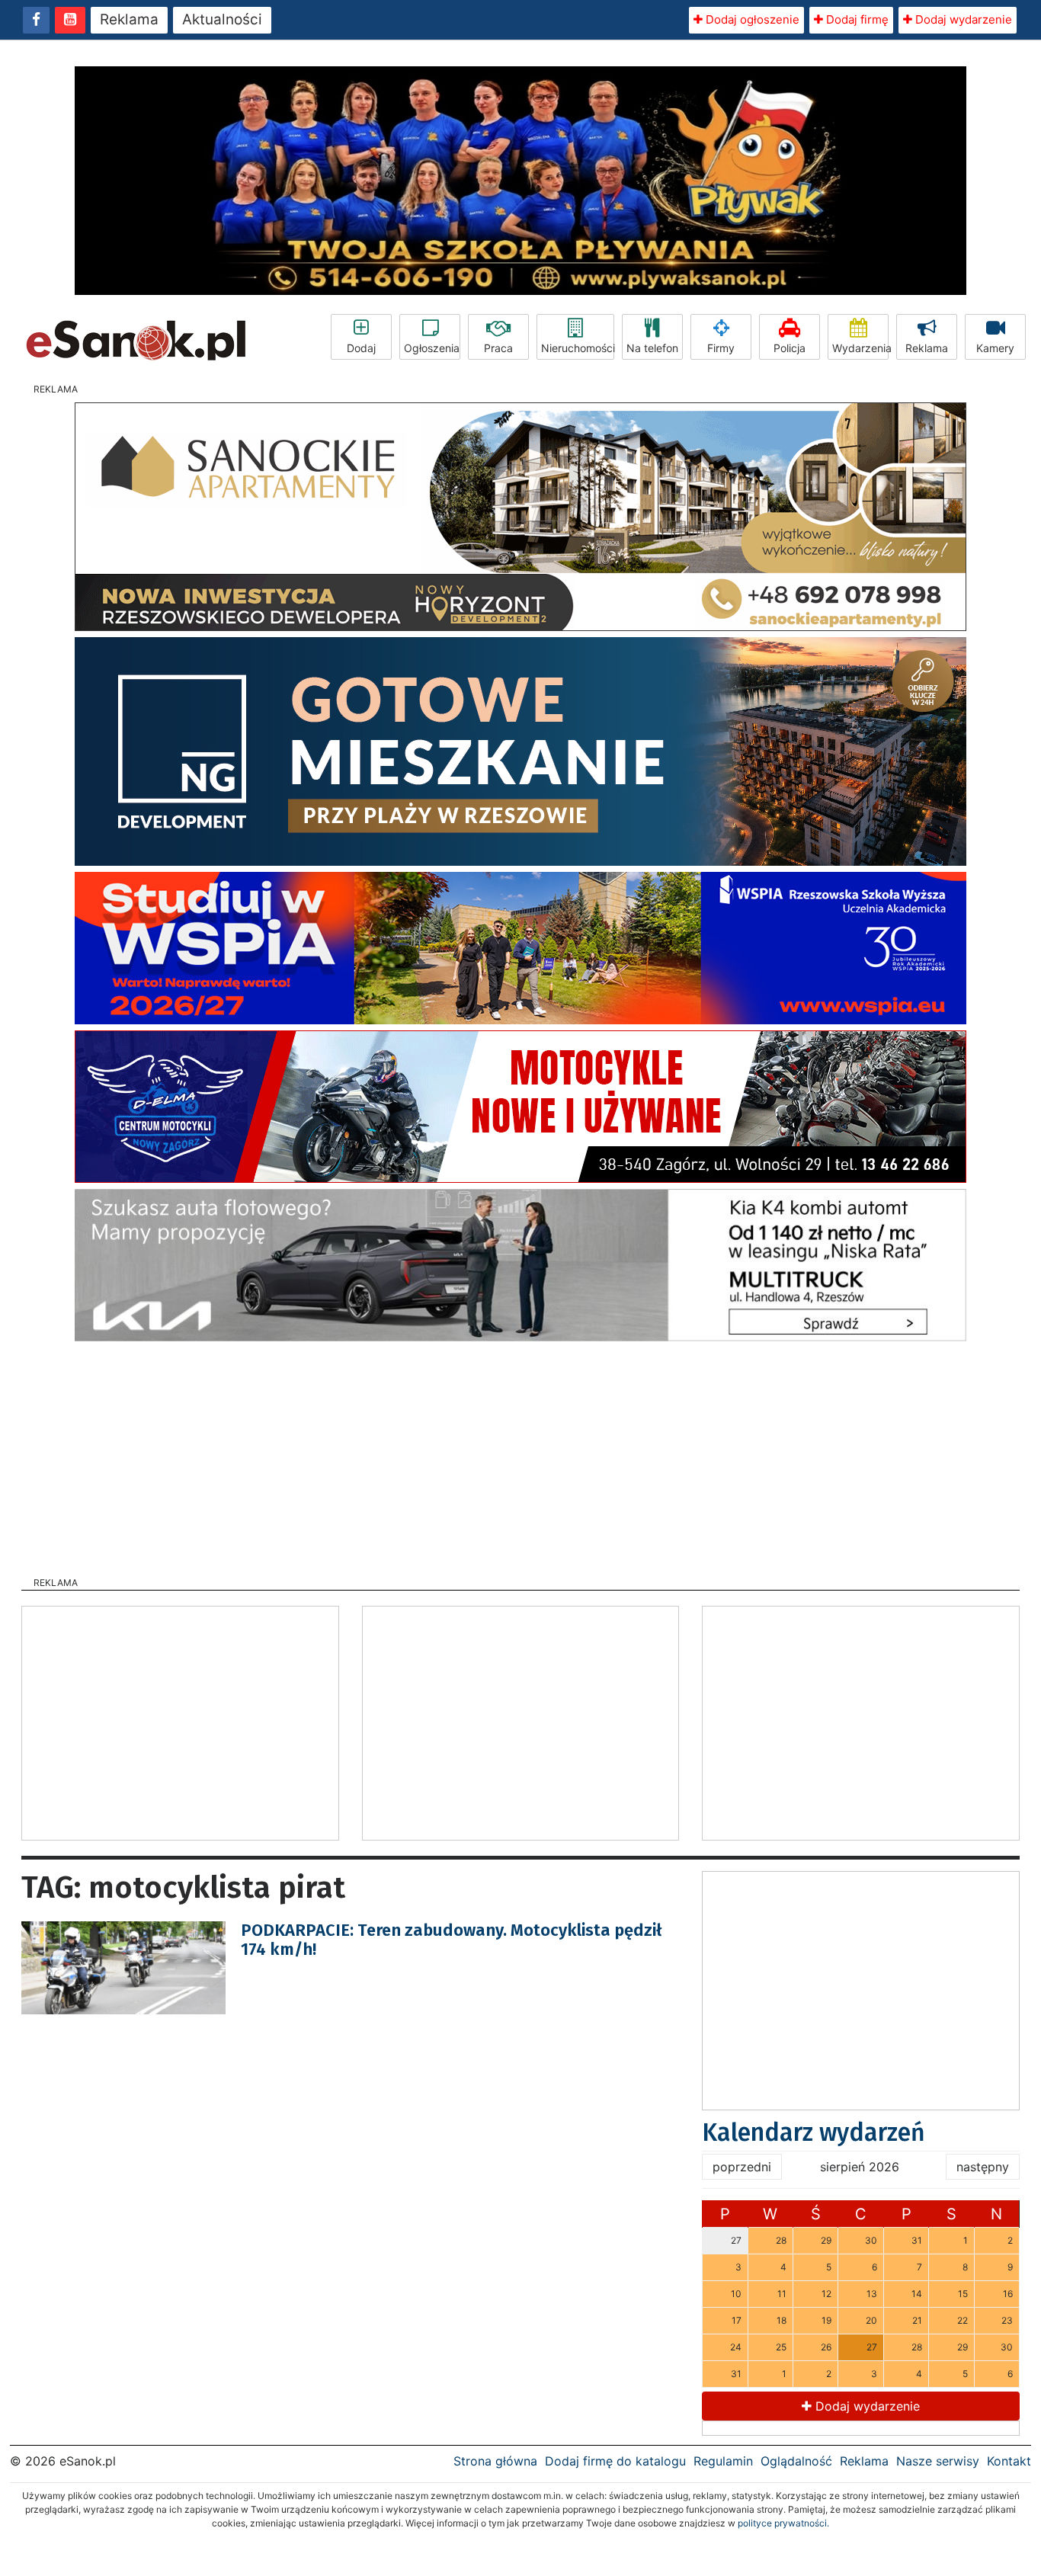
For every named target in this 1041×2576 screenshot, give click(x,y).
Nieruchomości (578, 348)
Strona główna (495, 2461)
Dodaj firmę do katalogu (615, 2461)
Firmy (721, 348)
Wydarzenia (860, 348)
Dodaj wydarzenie (962, 19)
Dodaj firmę (856, 19)
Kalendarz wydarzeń (814, 2132)
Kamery (995, 348)
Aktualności (222, 19)
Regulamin (723, 2461)
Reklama (129, 19)
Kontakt (1009, 2461)
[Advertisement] (520, 1454)
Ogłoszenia (432, 348)
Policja (790, 348)
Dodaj (361, 348)
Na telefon (652, 348)
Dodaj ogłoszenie (751, 19)
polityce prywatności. (783, 2523)
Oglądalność (796, 2461)
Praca (498, 348)
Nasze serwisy (938, 2461)
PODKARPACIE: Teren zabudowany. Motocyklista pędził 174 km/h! (452, 1939)
